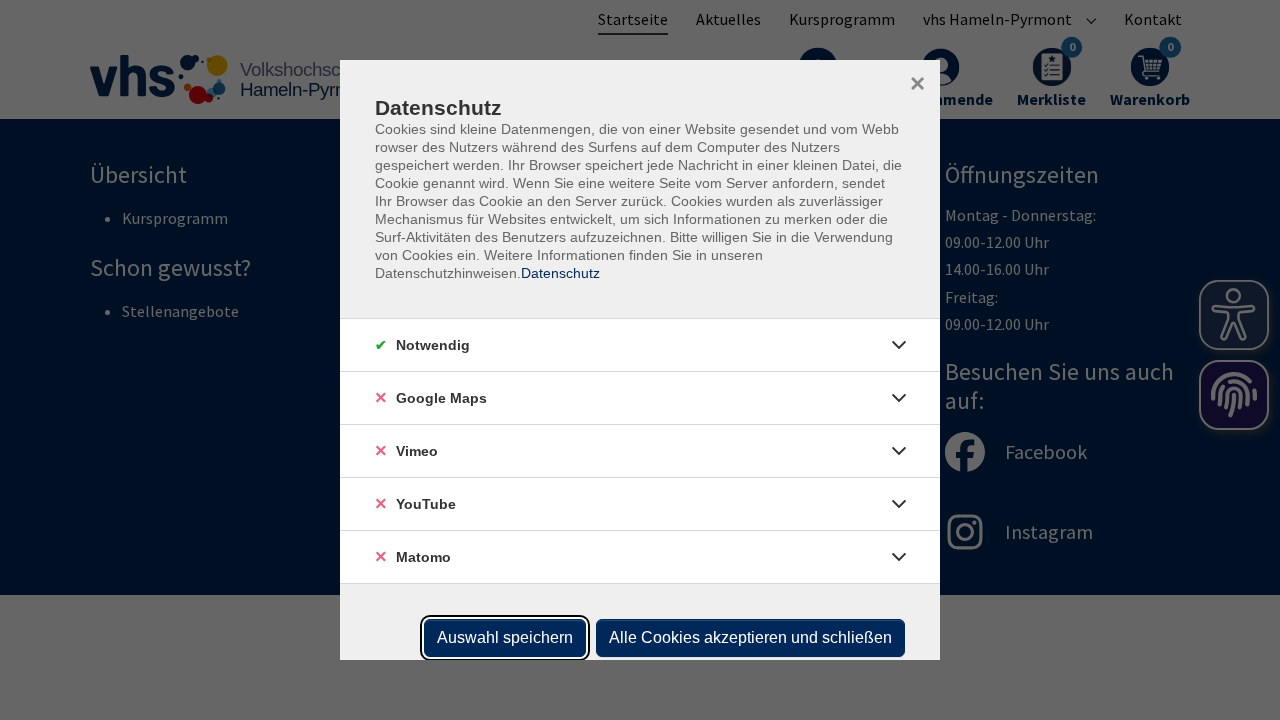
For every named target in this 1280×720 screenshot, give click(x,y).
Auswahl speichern (505, 637)
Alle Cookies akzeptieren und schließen (750, 637)
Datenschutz (560, 273)
